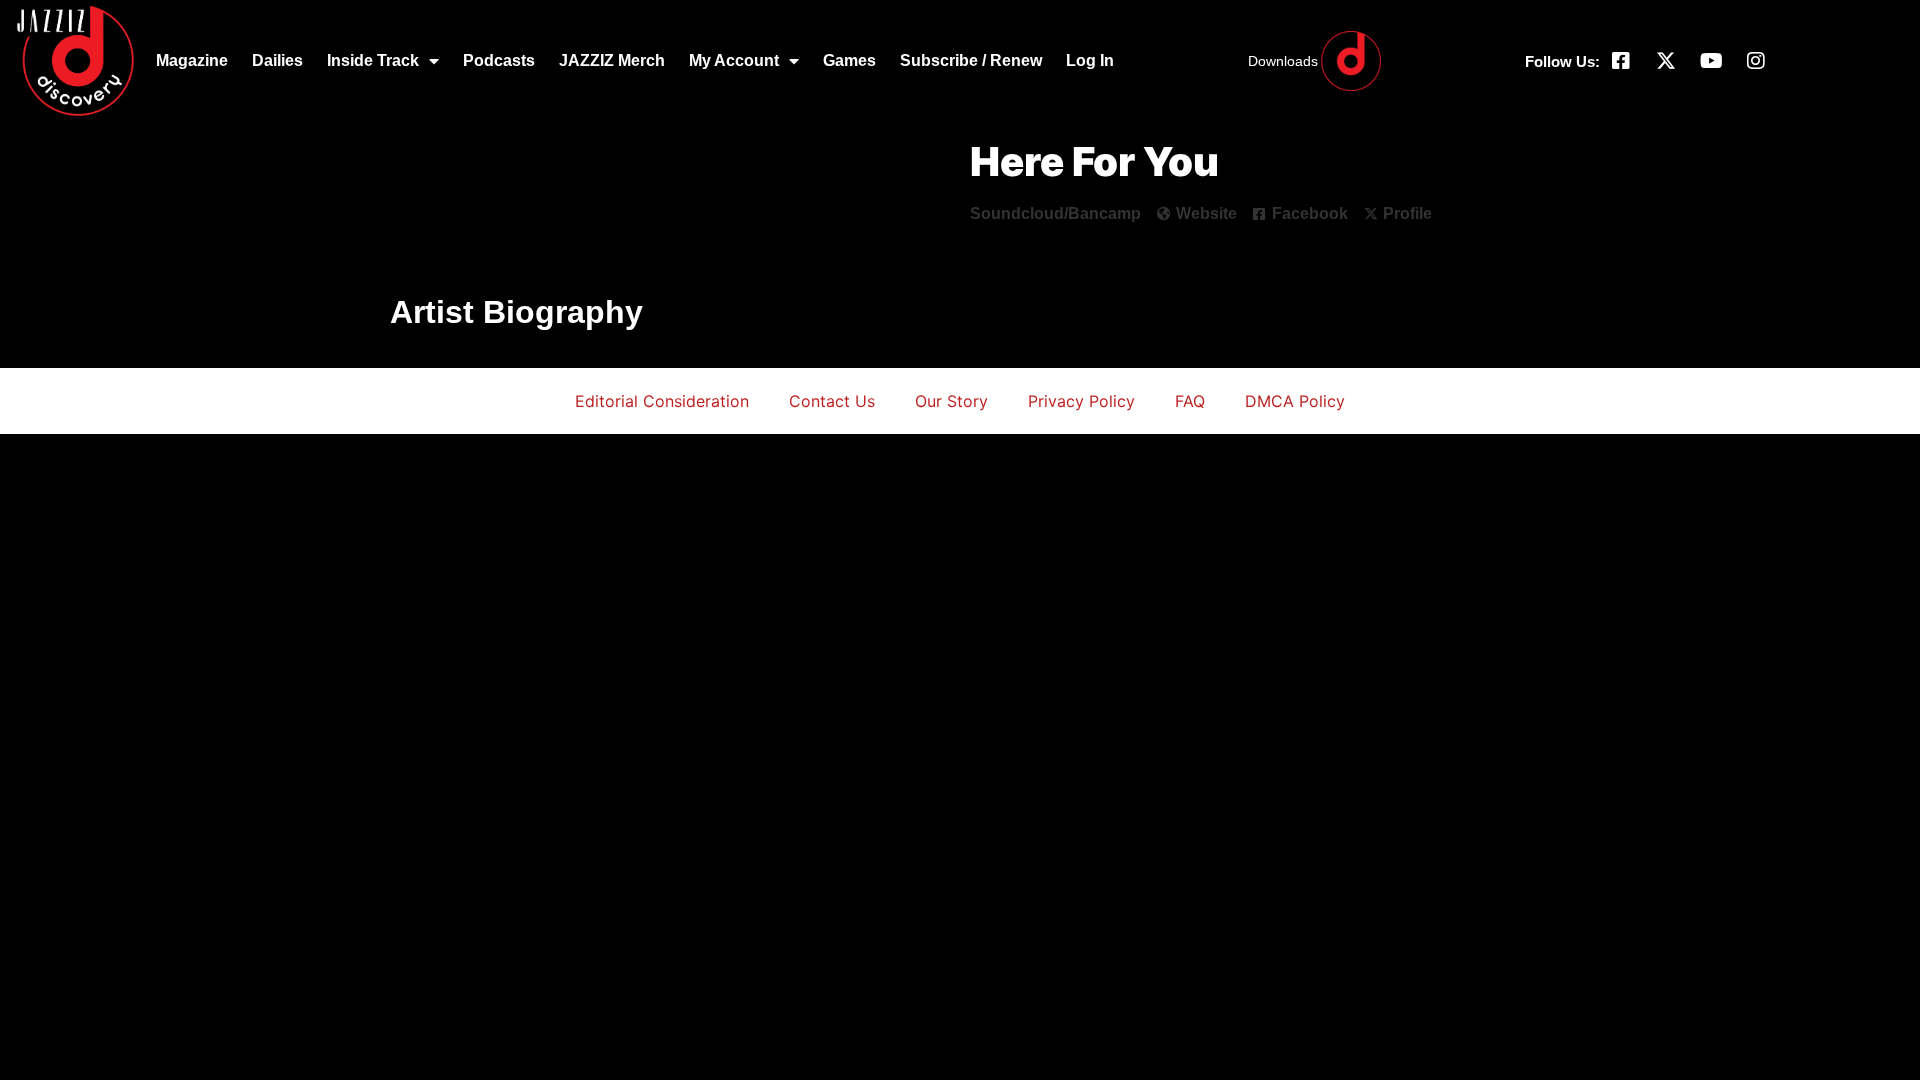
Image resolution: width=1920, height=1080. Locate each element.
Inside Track (373, 60)
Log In (1090, 60)
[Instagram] (1756, 61)
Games (849, 60)
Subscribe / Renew (971, 60)
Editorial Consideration (662, 401)
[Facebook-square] (1621, 61)
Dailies (277, 60)
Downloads (1283, 61)
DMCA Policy (1295, 401)
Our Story (951, 401)
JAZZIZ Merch (612, 60)
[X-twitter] (1666, 61)
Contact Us (832, 401)
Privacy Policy (1081, 401)
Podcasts (499, 60)
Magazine (192, 60)
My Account (734, 60)
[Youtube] (1711, 61)
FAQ (1190, 401)
